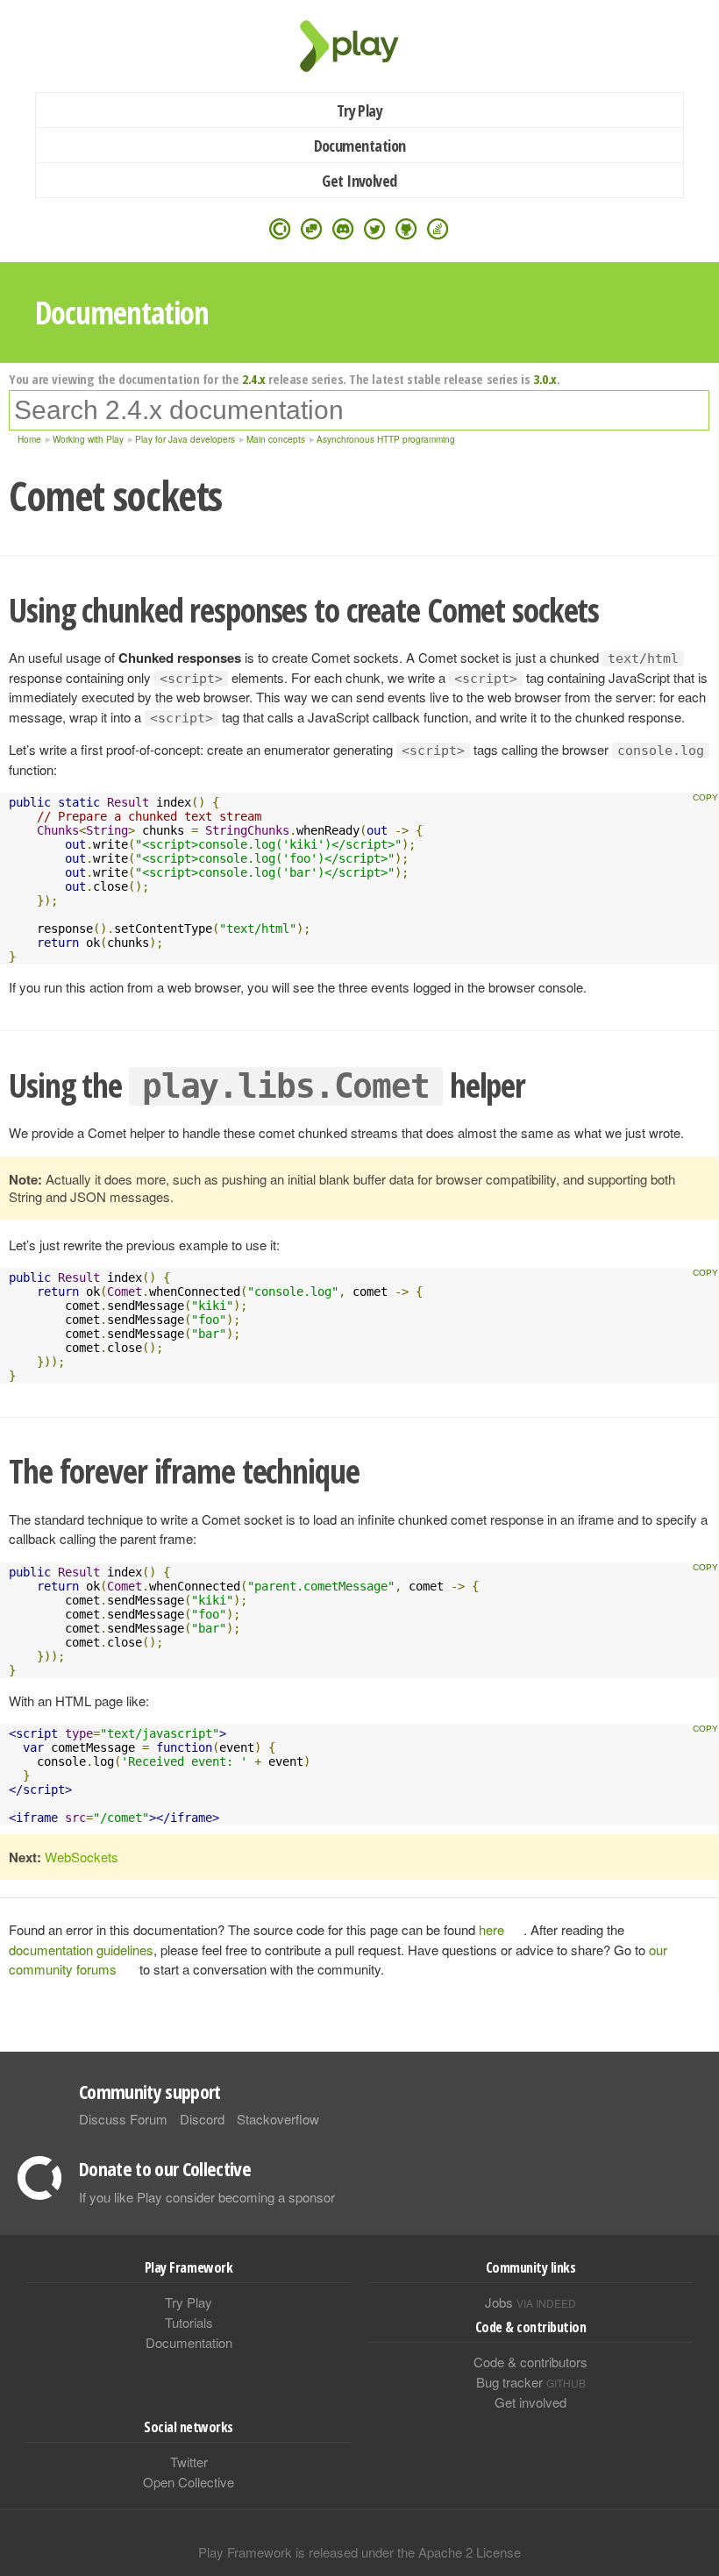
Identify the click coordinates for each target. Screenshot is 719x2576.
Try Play (360, 110)
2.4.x (254, 379)
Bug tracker (531, 2382)
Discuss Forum (123, 2119)
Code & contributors (530, 2362)
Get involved (530, 2402)
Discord (202, 2119)
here (491, 1929)
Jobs (530, 2302)
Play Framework (359, 46)
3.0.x (545, 379)
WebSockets (82, 1857)
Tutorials (189, 2322)
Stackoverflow (278, 2119)
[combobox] (359, 410)
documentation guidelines (81, 1950)
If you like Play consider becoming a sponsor (207, 2197)
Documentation (360, 146)
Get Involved (359, 181)
